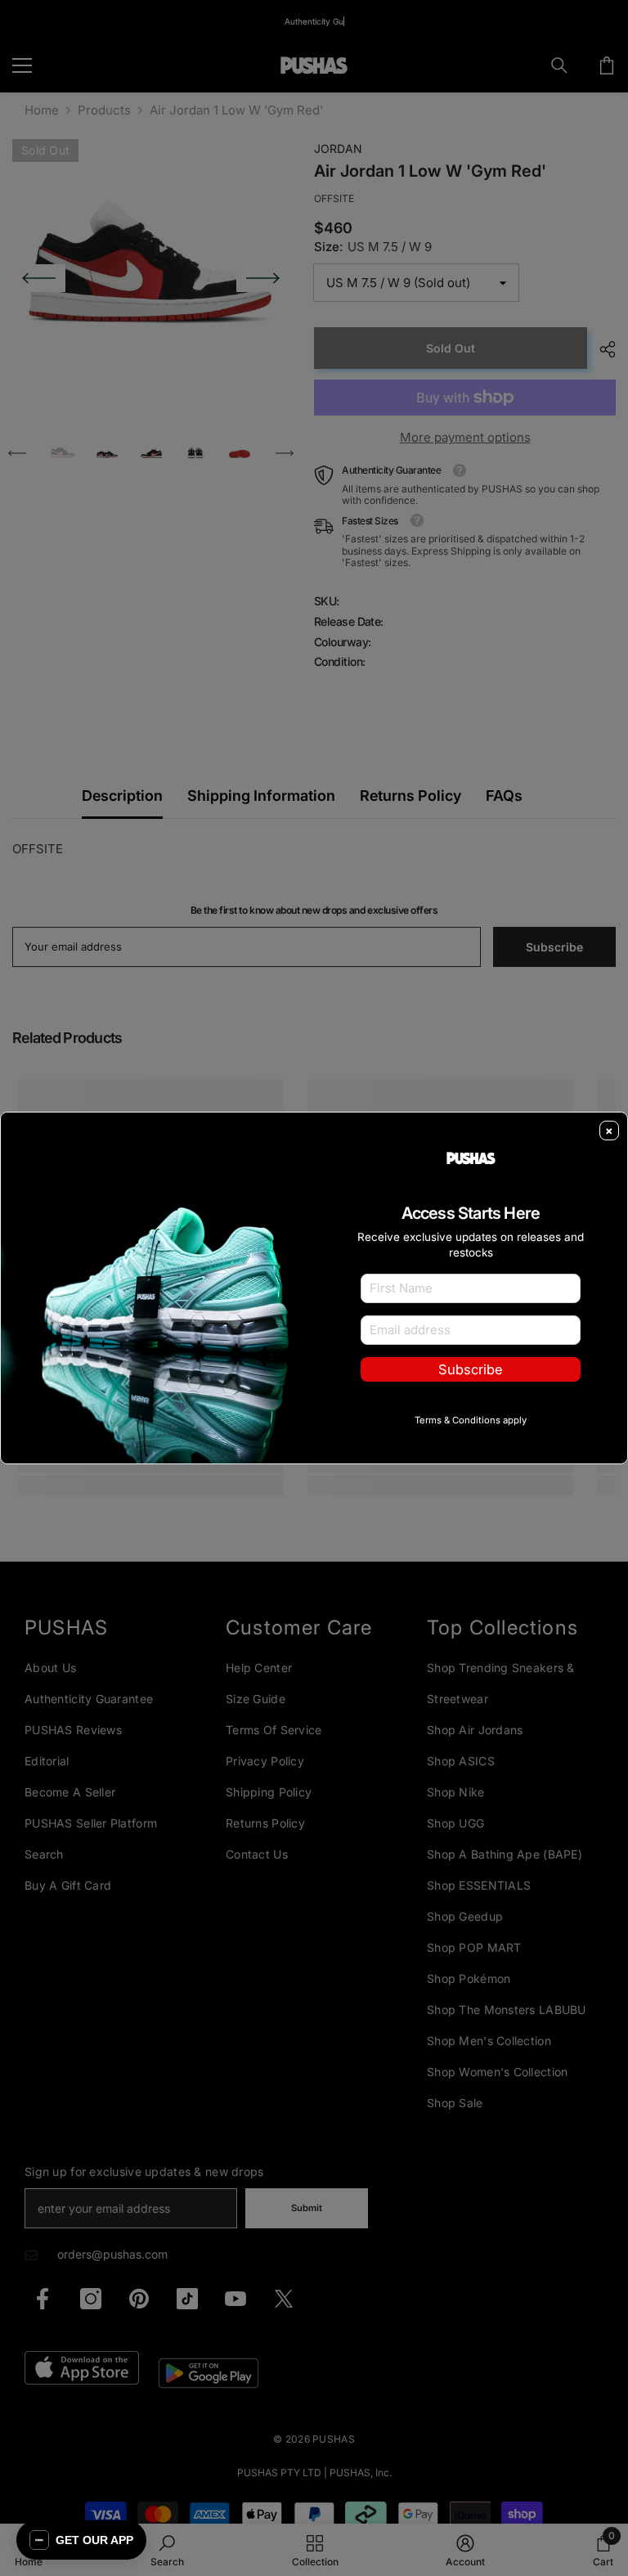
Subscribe (471, 1369)
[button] (81, 2540)
